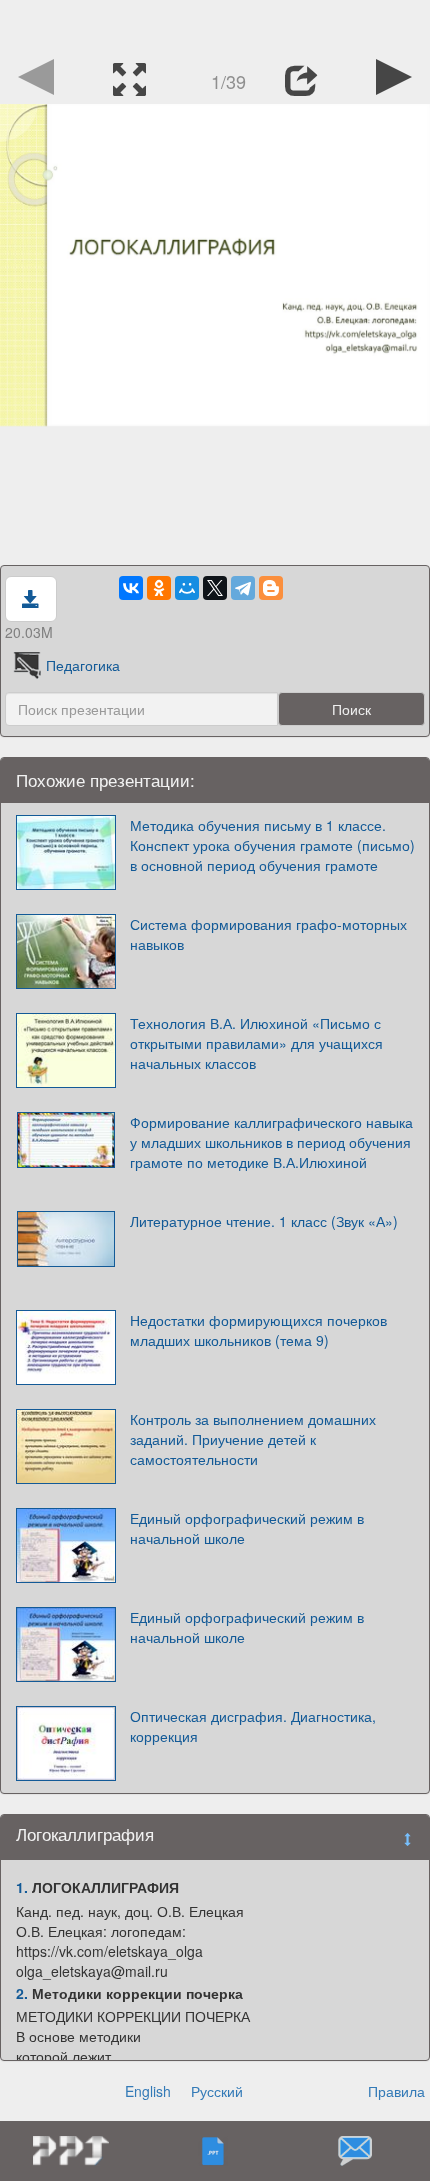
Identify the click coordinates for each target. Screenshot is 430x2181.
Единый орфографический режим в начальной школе (247, 1528)
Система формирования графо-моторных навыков (268, 934)
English (148, 2091)
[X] (215, 588)
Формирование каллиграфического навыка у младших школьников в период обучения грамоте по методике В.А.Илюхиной (271, 1142)
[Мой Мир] (187, 588)
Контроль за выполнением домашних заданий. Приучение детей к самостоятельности (253, 1439)
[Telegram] (243, 588)
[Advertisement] (215, 25)
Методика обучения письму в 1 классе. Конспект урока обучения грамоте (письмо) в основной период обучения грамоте (272, 845)
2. (22, 1993)
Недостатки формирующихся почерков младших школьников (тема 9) (258, 1330)
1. (22, 1887)
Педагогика (83, 665)
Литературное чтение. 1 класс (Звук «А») (264, 1221)
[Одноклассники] (159, 588)
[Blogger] (271, 588)
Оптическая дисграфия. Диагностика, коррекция (253, 1726)
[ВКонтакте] (131, 588)
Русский (217, 2091)
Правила (396, 2091)
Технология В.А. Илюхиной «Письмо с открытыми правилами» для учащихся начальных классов (256, 1043)
